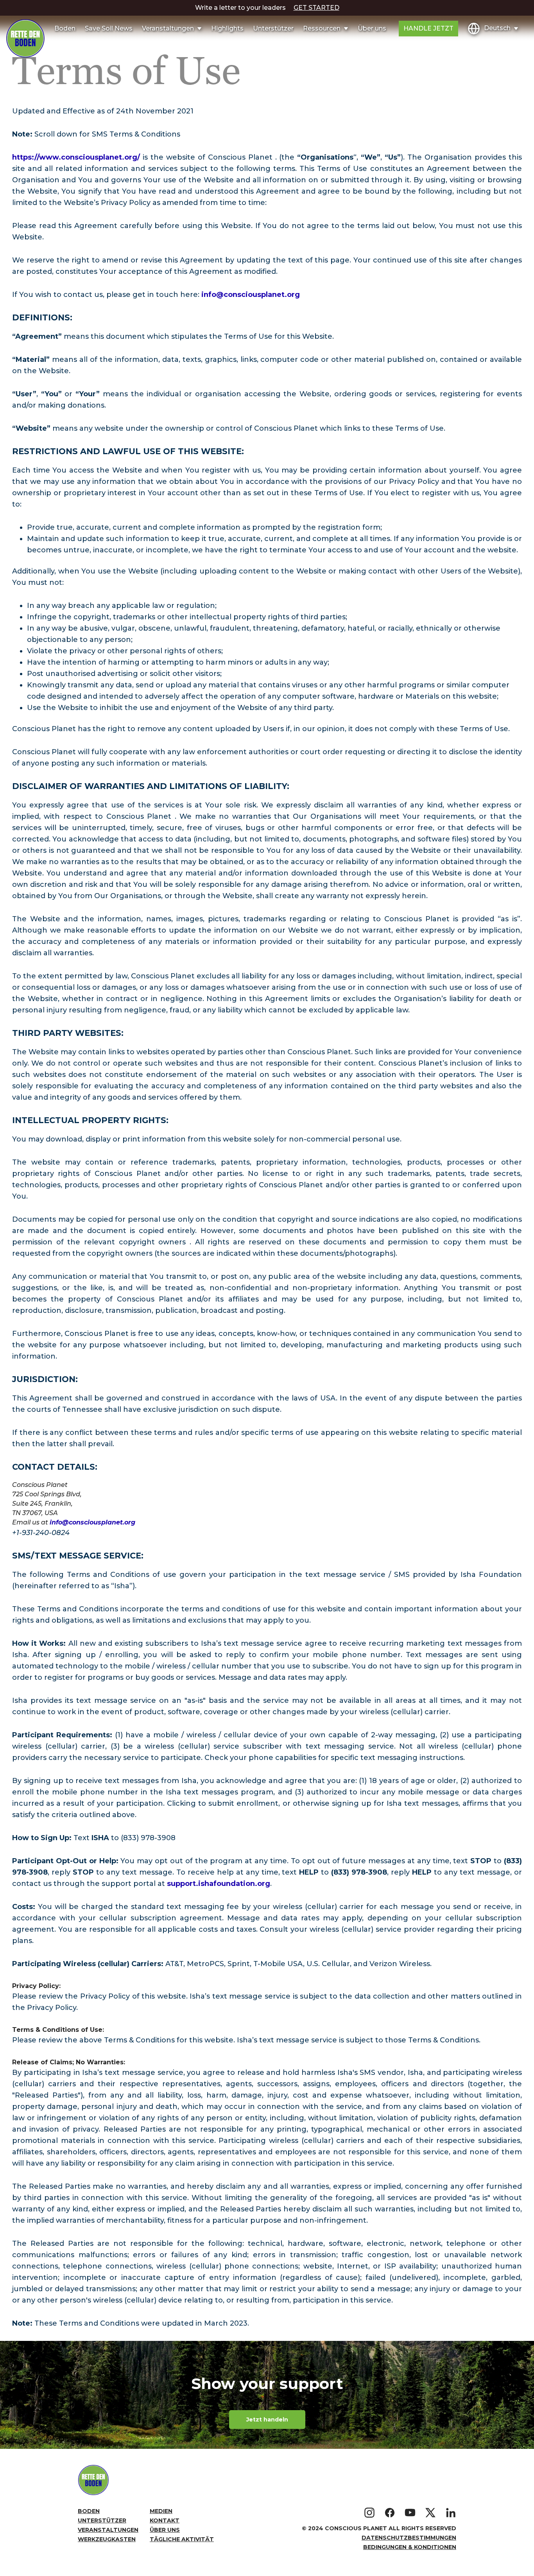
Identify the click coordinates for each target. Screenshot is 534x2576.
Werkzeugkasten (107, 2539)
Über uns (372, 28)
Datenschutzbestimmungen (409, 2538)
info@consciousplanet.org (251, 295)
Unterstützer (273, 28)
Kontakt (165, 2520)
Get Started (316, 8)
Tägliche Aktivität (182, 2539)
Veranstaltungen (108, 2530)
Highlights (227, 28)
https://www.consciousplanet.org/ (77, 157)
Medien (161, 2511)
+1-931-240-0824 (41, 1533)
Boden (65, 28)
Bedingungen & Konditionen (410, 2547)
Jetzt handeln (267, 2420)
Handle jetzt (428, 28)
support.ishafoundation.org (219, 1884)
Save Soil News (109, 28)
